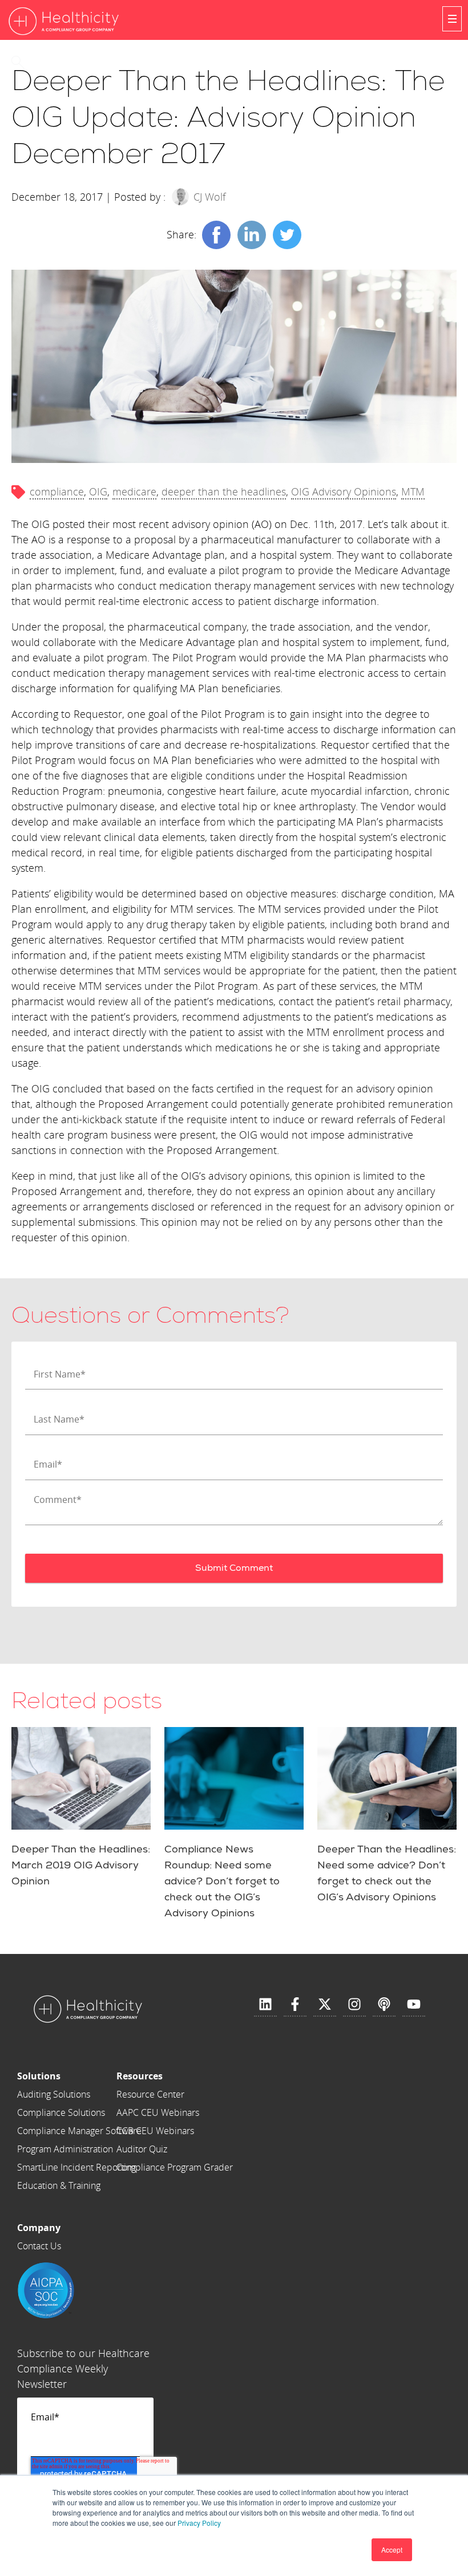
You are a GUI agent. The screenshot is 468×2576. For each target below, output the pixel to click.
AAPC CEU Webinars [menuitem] (158, 2112)
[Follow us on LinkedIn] (265, 2005)
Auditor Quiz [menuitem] (142, 2149)
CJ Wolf (209, 197)
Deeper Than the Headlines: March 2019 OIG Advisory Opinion (81, 1865)
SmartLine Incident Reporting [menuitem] (76, 2167)
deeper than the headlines (224, 491)
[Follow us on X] (325, 2005)
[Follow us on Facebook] (295, 2005)
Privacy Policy (199, 2523)
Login (56, 62)
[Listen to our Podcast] (384, 2005)
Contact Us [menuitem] (39, 2246)
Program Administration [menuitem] (65, 2149)
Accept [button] (392, 2549)
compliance (57, 491)
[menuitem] (79, 2076)
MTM (413, 491)
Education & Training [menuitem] (59, 2185)
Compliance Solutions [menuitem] (61, 2112)
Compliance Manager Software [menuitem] (79, 2131)
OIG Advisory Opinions (344, 491)
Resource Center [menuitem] (150, 2094)
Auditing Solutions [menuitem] (54, 2094)
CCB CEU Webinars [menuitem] (155, 2131)
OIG (98, 491)
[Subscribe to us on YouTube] (414, 2005)
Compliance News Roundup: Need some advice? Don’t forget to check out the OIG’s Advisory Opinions (222, 1881)
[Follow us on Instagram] (354, 2005)
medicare (134, 491)
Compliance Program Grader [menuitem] (175, 2167)
